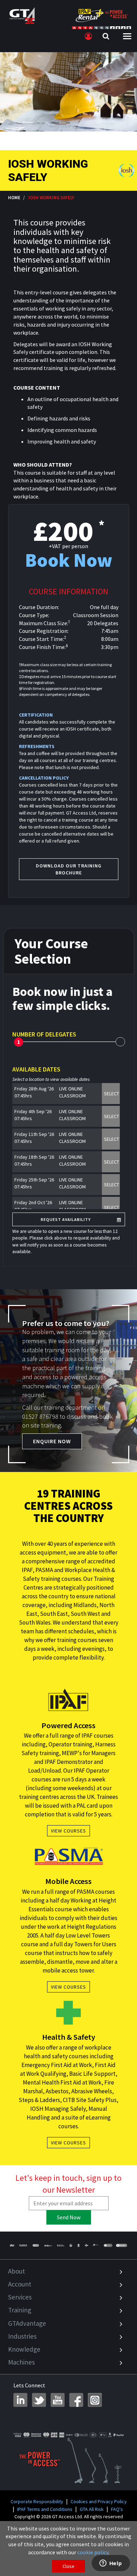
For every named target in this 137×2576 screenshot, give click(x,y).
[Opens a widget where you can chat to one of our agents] (111, 2564)
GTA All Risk (92, 2509)
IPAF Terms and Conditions (45, 2509)
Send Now (69, 2217)
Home (14, 197)
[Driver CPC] (48, 2245)
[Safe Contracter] (71, 2245)
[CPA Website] (86, 2245)
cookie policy (93, 2552)
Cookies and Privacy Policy (99, 2501)
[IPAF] (12, 2245)
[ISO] (108, 2245)
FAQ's (117, 2509)
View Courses (68, 1831)
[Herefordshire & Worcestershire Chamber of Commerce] (96, 2245)
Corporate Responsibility (37, 2501)
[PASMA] (23, 2245)
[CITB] (36, 2245)
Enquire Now (52, 1441)
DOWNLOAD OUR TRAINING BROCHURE (69, 869)
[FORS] (79, 2245)
